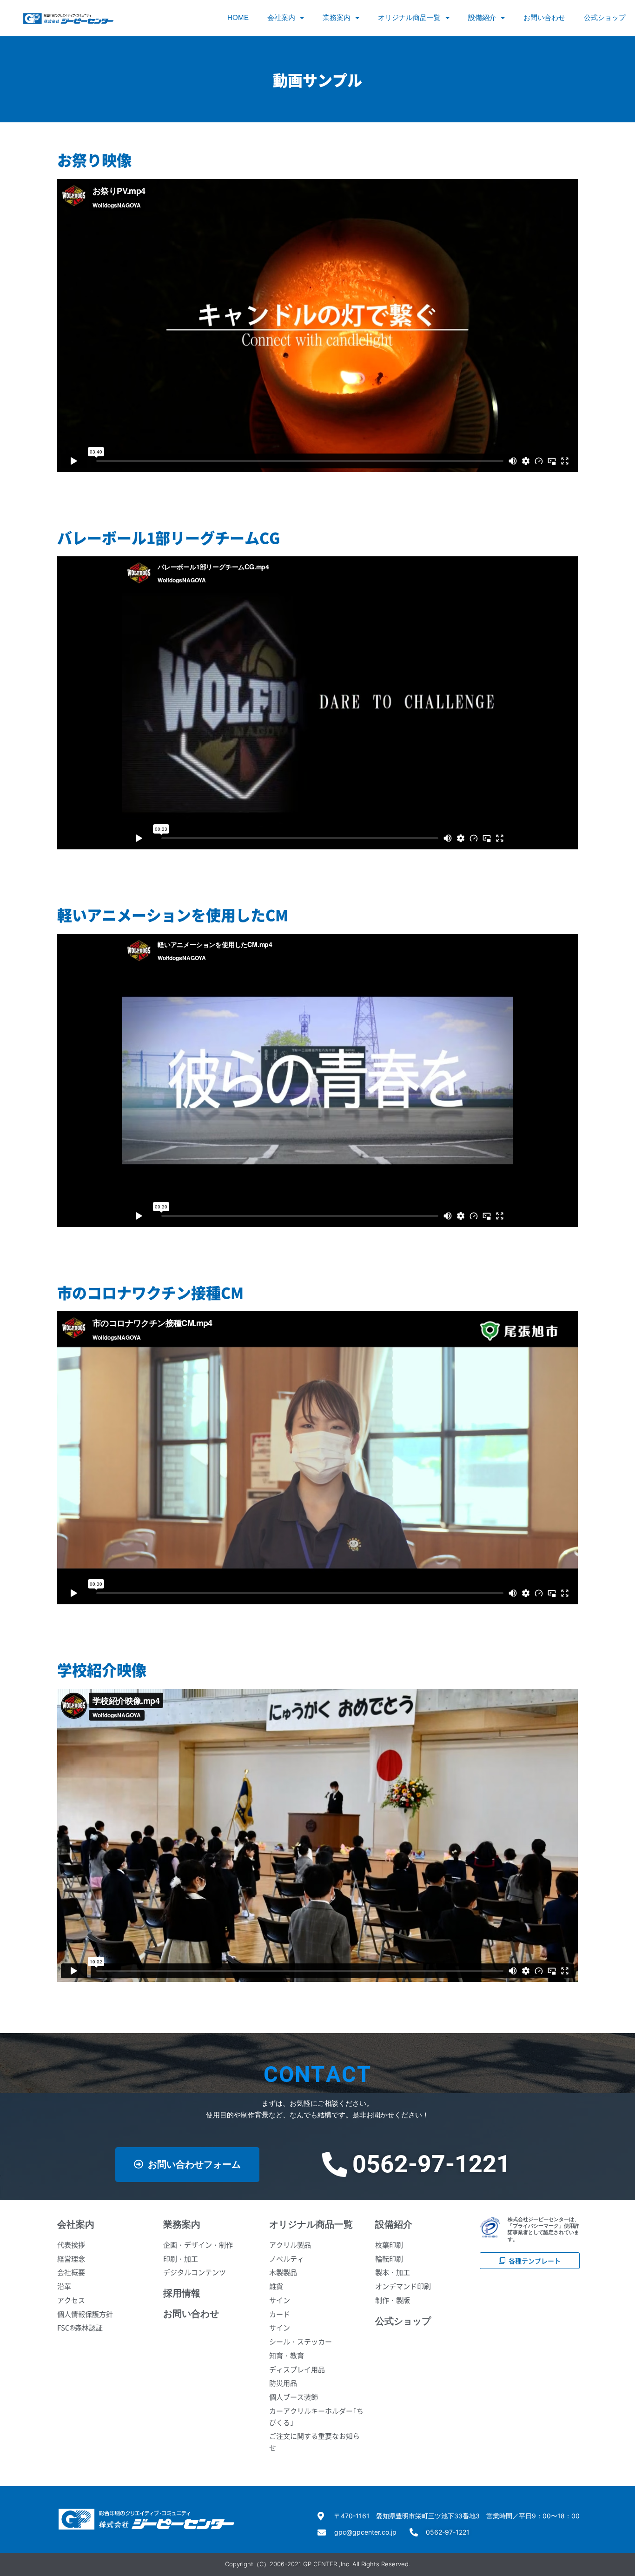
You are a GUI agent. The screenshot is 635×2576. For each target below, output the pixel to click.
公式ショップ (605, 17)
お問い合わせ (544, 17)
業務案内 (337, 17)
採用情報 (182, 2293)
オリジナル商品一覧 (409, 17)
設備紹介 (482, 17)
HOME (238, 17)
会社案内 (281, 17)
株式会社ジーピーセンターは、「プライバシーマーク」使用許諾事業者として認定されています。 (543, 2229)
